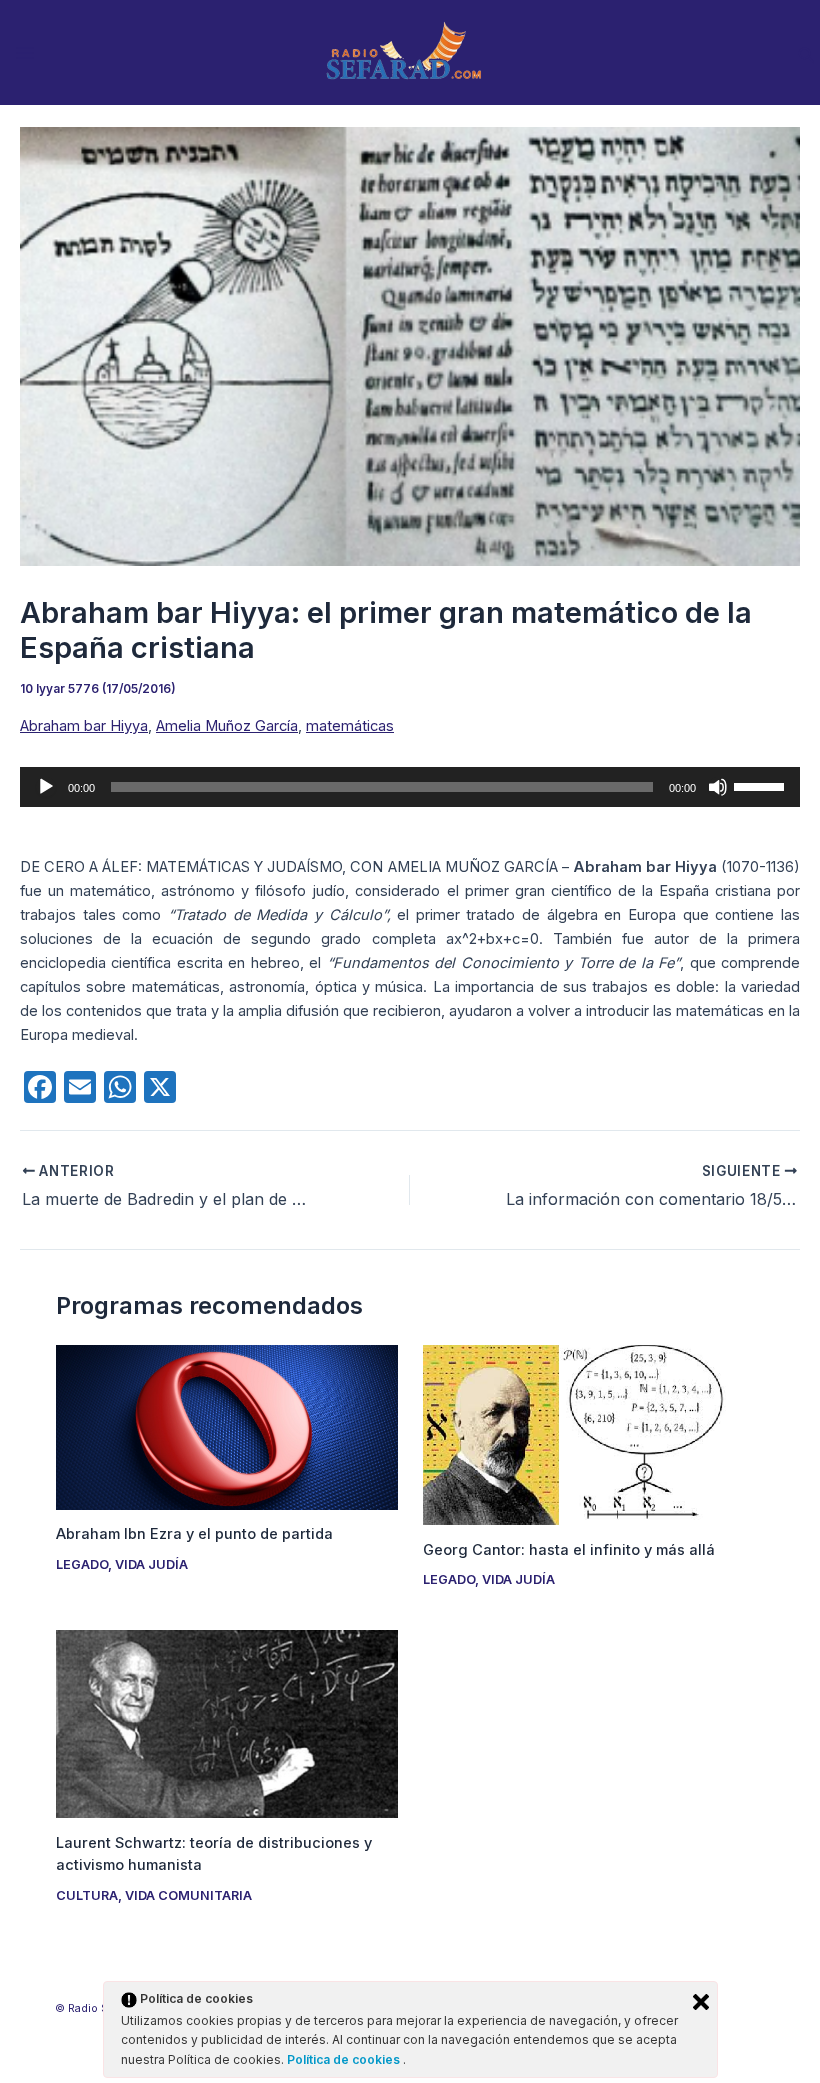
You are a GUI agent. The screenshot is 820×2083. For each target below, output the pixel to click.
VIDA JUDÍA (151, 1564)
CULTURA (87, 1895)
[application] (410, 787)
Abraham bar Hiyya (84, 726)
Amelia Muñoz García (227, 726)
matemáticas (350, 726)
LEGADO (82, 1564)
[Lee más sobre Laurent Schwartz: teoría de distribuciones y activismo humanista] (226, 1723)
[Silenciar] (718, 787)
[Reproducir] (46, 787)
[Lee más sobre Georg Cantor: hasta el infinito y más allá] (593, 1434)
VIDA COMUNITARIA (188, 1895)
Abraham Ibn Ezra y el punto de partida (194, 1534)
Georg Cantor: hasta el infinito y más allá (569, 1550)
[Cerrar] (701, 2002)
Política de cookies (345, 2059)
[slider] (762, 785)
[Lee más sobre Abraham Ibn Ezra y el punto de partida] (226, 1426)
